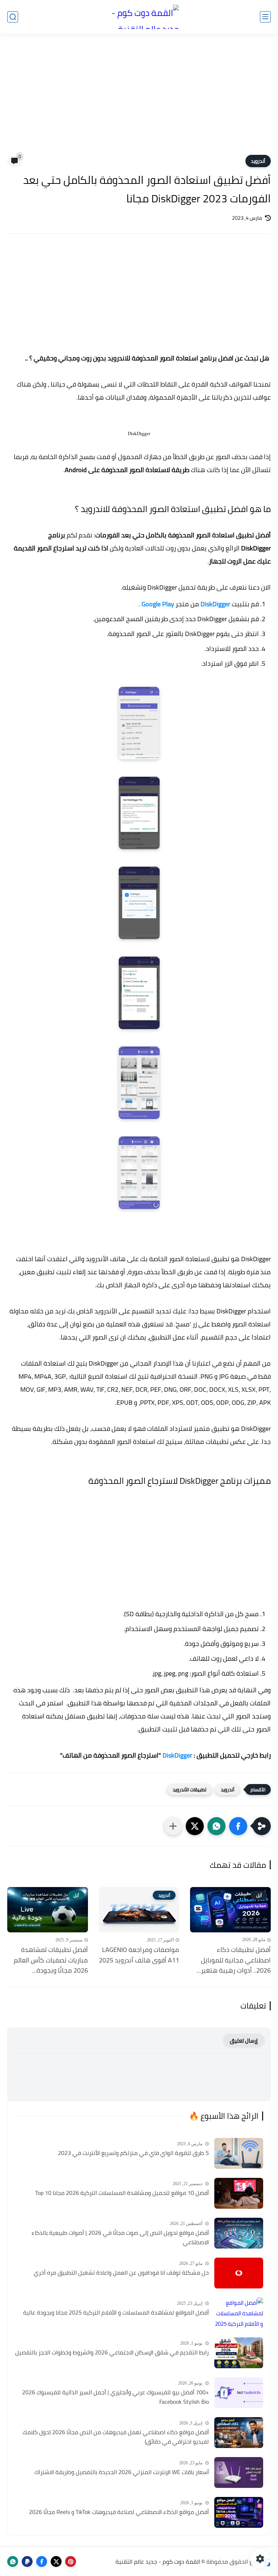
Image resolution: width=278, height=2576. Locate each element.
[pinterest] (71, 2561)
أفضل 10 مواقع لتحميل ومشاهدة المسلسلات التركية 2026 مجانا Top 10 (122, 2193)
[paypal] (27, 2561)
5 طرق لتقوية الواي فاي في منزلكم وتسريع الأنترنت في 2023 (133, 2153)
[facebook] (42, 2561)
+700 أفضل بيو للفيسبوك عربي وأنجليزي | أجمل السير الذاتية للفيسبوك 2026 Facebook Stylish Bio (115, 2397)
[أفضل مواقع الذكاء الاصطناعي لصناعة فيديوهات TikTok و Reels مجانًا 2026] (239, 2512)
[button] (238, 1826)
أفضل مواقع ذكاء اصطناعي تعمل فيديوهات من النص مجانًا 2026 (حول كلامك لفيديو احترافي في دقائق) (116, 2437)
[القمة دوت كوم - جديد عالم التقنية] (139, 17)
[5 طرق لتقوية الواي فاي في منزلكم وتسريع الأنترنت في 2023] (239, 2153)
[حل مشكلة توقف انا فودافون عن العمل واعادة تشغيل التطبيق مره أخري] (239, 2273)
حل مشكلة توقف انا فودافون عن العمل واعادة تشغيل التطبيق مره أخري (121, 2273)
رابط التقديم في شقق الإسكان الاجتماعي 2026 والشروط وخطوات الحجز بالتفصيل (112, 2353)
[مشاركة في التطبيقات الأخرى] (173, 1826)
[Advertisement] (139, 99)
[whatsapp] (13, 2561)
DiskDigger (215, 604)
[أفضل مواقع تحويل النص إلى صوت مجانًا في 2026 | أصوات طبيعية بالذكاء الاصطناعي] (239, 2233)
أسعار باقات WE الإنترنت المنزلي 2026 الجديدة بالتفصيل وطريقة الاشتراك (122, 2472)
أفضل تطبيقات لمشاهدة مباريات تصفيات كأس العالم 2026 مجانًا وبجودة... (51, 1960)
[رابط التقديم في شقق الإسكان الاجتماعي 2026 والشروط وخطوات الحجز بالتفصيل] (239, 2353)
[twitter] (56, 2561)
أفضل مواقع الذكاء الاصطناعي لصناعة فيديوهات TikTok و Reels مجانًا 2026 (119, 2512)
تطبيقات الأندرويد (189, 1789)
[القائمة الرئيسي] (265, 17)
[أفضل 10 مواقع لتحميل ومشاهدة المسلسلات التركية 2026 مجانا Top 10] (239, 2193)
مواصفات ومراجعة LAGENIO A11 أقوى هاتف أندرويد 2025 (139, 1955)
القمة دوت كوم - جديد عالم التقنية (158, 2561)
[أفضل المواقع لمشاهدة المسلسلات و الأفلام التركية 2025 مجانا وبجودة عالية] (239, 2313)
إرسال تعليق (244, 2041)
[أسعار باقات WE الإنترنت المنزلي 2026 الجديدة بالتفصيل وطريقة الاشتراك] (239, 2472)
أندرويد (258, 161)
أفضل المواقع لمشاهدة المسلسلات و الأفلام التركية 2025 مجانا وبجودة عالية (116, 2313)
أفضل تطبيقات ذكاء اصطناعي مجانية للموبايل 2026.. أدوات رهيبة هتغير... (234, 1960)
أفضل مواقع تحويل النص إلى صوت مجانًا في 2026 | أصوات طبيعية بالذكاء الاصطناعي (120, 2238)
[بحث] (13, 17)
